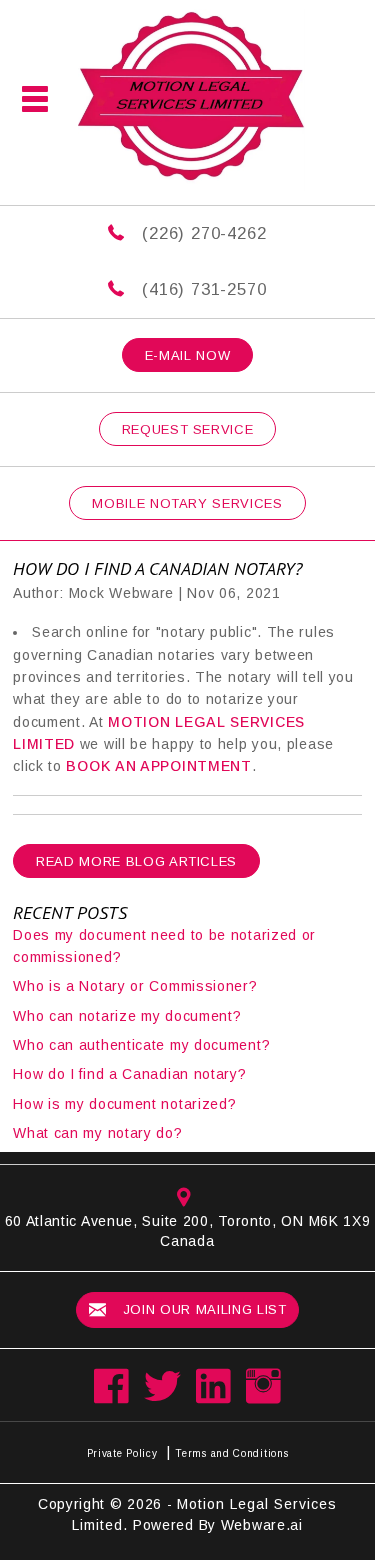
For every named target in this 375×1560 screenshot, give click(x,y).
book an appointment (157, 766)
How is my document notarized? (124, 1104)
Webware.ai (262, 1525)
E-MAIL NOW (188, 355)
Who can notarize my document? (127, 1016)
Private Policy (122, 1453)
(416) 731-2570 (204, 289)
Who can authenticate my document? (141, 1045)
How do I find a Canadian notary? (129, 1074)
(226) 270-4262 (204, 233)
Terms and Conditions (231, 1453)
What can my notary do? (97, 1133)
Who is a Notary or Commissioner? (135, 986)
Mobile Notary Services (187, 503)
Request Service (188, 429)
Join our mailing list (202, 1309)
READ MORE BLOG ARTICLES (136, 861)
